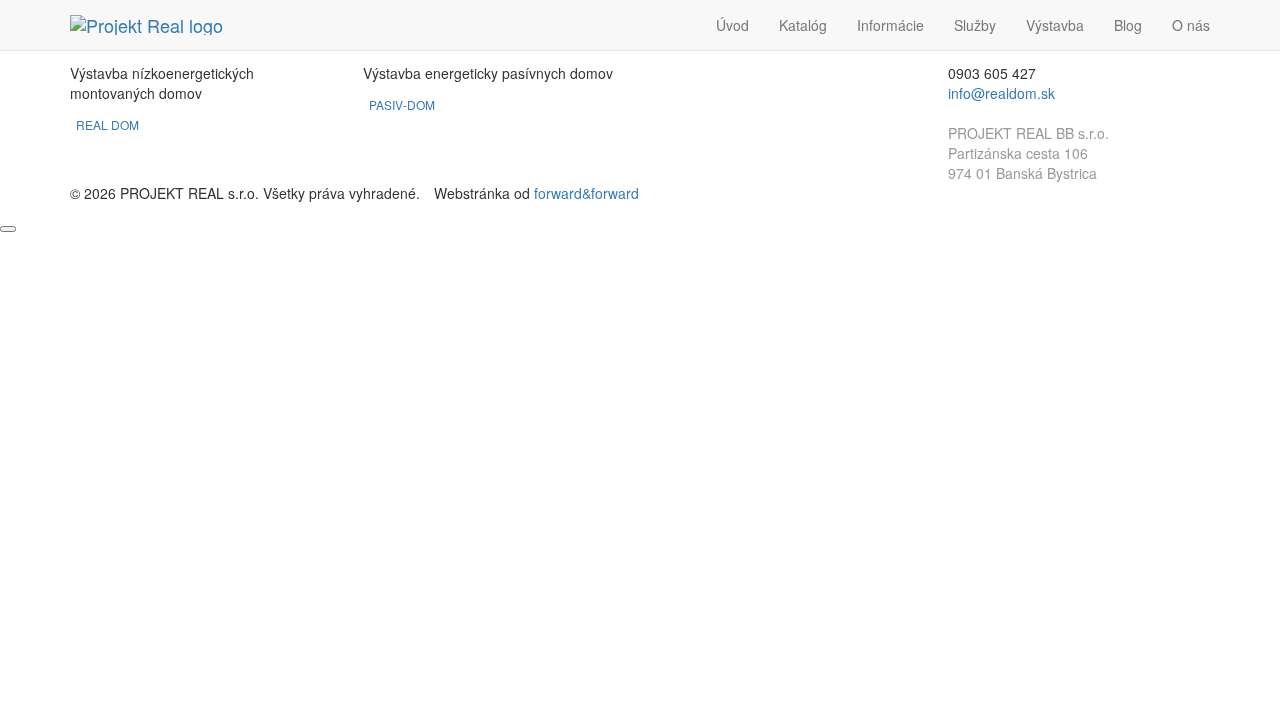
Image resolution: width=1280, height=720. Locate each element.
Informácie (890, 25)
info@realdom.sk (1001, 93)
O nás (1191, 25)
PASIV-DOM (403, 104)
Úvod (732, 25)
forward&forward (586, 193)
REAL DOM (109, 124)
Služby (975, 25)
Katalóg (803, 25)
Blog (1128, 25)
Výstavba (1055, 25)
